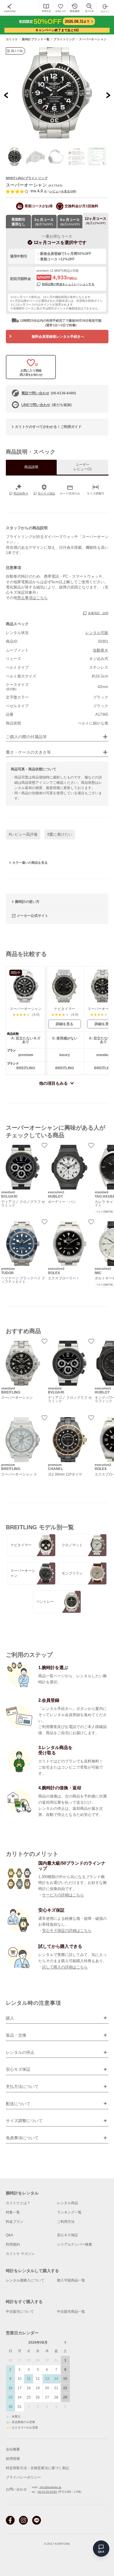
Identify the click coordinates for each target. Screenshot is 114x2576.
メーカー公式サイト (32, 916)
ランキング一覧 (69, 2212)
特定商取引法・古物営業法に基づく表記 (37, 2468)
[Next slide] (108, 95)
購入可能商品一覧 (71, 2280)
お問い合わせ (16, 2489)
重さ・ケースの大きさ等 (28, 752)
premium (43, 271)
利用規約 (13, 2244)
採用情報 (13, 2459)
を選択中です (60, 242)
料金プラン (15, 2222)
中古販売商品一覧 (71, 2312)
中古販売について (20, 2312)
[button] (15, 156)
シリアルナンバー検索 (75, 2244)
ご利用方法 (66, 2222)
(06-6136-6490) (49, 393)
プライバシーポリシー (23, 2477)
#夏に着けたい (60, 834)
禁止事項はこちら (32, 598)
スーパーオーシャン (93, 39)
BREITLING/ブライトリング (27, 178)
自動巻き (101, 650)
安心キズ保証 (68, 2235)
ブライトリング (64, 39)
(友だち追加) (46, 405)
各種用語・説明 (98, 613)
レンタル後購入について (25, 2280)
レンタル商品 (68, 2203)
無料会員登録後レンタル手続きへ (58, 337)
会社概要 (13, 2449)
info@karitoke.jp (50, 2487)
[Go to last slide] (6, 95)
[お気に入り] (60, 8)
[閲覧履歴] (75, 8)
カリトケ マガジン (20, 2254)
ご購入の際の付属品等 (26, 737)
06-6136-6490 (47, 2492)
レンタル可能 (97, 633)
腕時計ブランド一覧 (36, 39)
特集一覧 (13, 2212)
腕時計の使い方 (27, 902)
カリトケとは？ (18, 2203)
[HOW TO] (46, 8)
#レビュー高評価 (23, 834)
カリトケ (12, 39)
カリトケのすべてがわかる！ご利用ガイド (48, 427)
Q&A (9, 2235)
